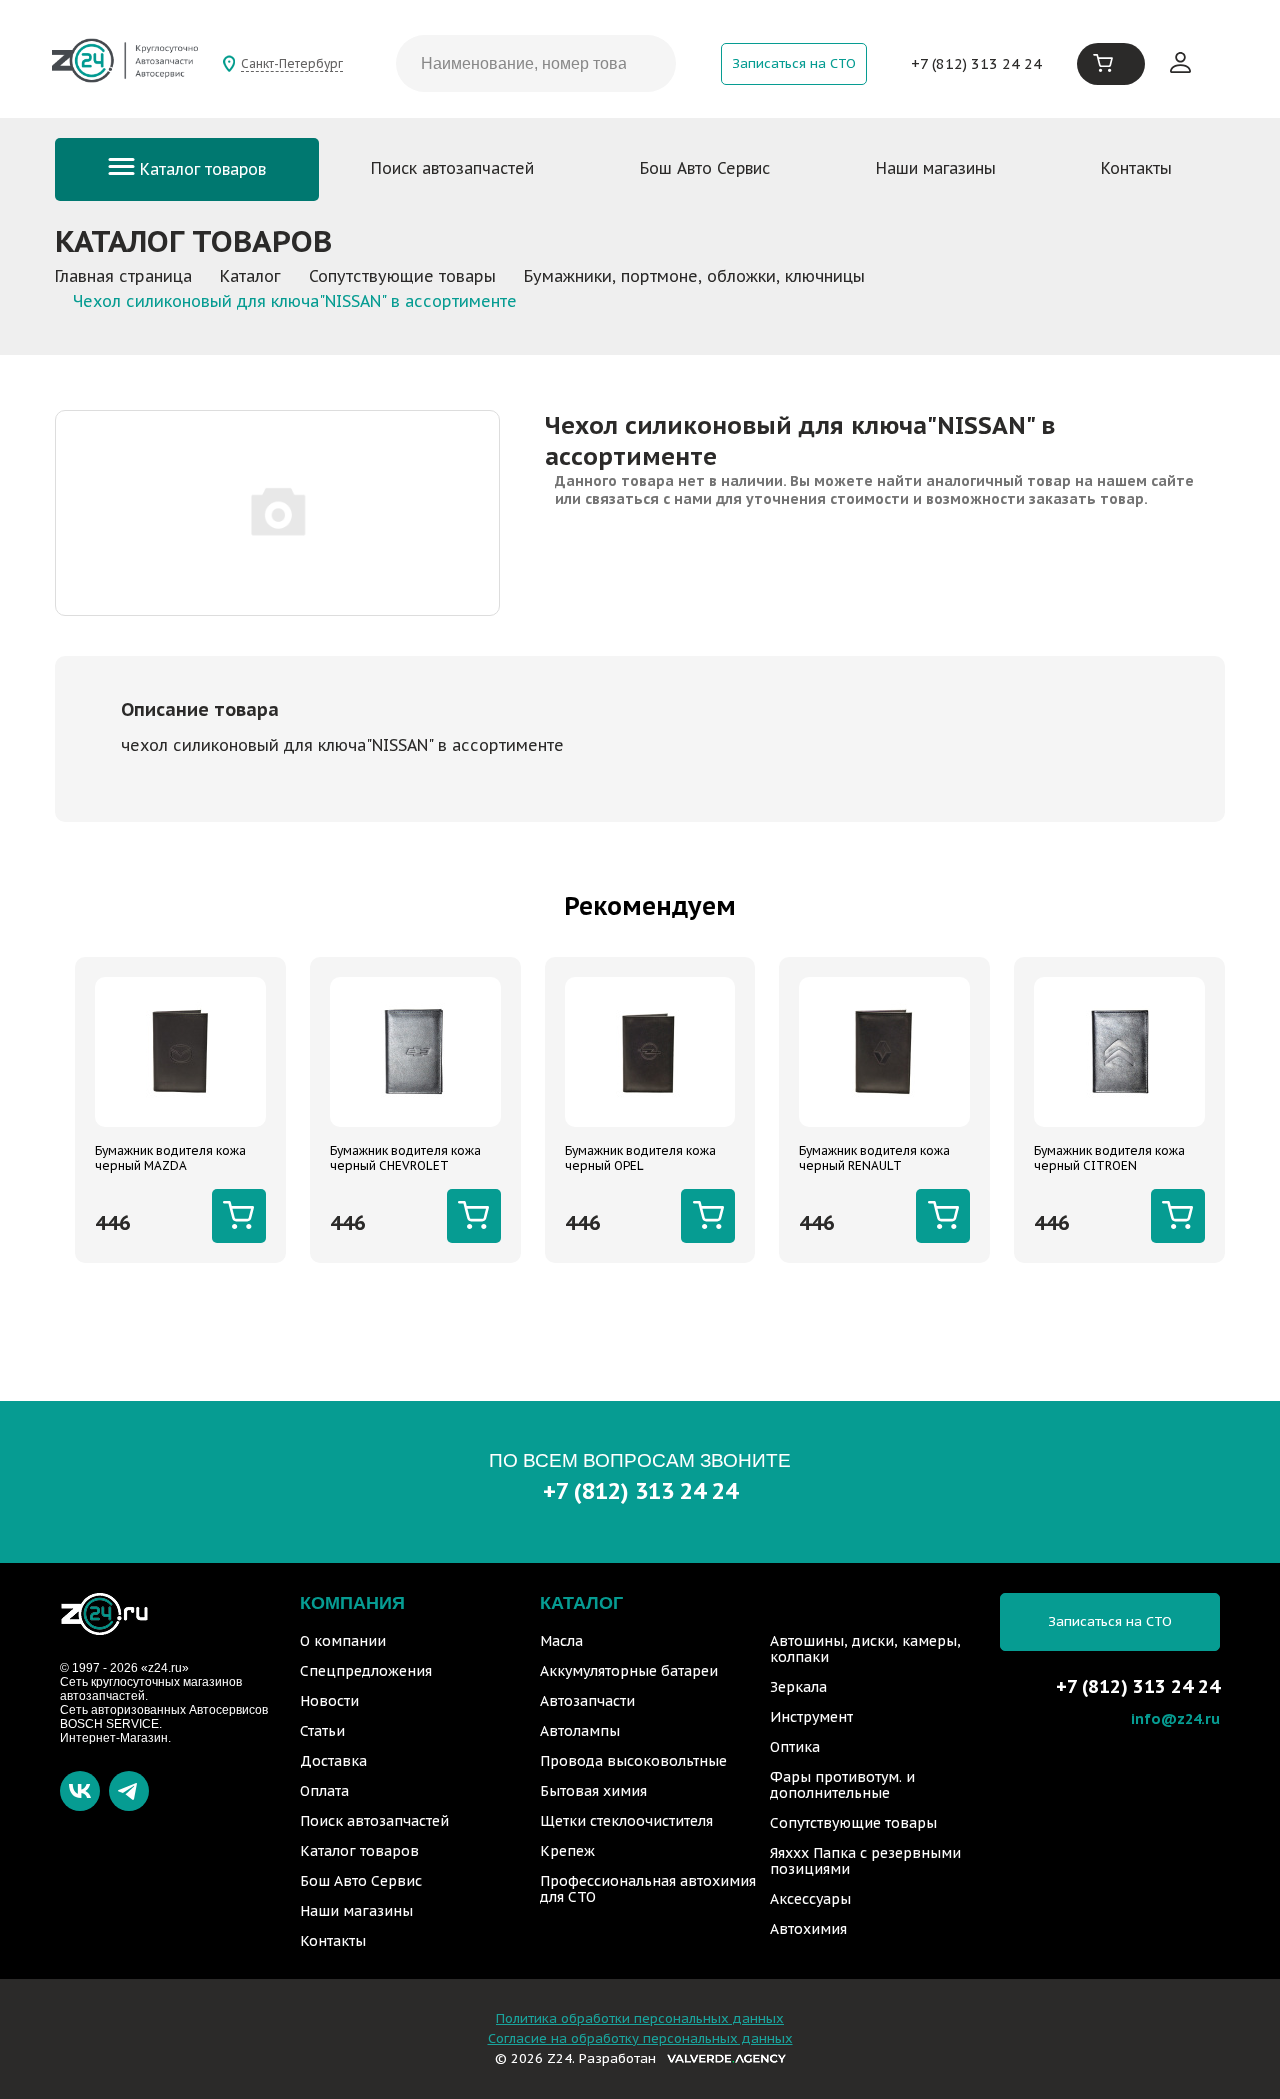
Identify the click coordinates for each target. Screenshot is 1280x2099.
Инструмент (811, 1717)
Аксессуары (810, 1899)
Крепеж (567, 1851)
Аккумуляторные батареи (629, 1671)
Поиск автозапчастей (452, 168)
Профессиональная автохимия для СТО (648, 1889)
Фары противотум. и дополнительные (842, 1785)
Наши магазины (936, 168)
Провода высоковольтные (633, 1761)
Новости (329, 1701)
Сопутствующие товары (853, 1823)
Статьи (322, 1731)
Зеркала (798, 1687)
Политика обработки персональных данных (640, 2018)
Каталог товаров (200, 169)
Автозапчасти (587, 1701)
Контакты (1136, 168)
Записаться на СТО (794, 63)
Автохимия (808, 1929)
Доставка (333, 1761)
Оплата (324, 1791)
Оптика (795, 1747)
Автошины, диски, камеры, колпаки (865, 1649)
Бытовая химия (593, 1791)
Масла (561, 1641)
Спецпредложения (366, 1671)
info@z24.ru (1175, 1718)
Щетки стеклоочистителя (626, 1821)
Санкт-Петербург (292, 63)
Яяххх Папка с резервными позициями (865, 1861)
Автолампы (580, 1731)
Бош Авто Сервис (705, 168)
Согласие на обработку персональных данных (640, 2038)
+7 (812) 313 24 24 (976, 63)
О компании (343, 1641)
